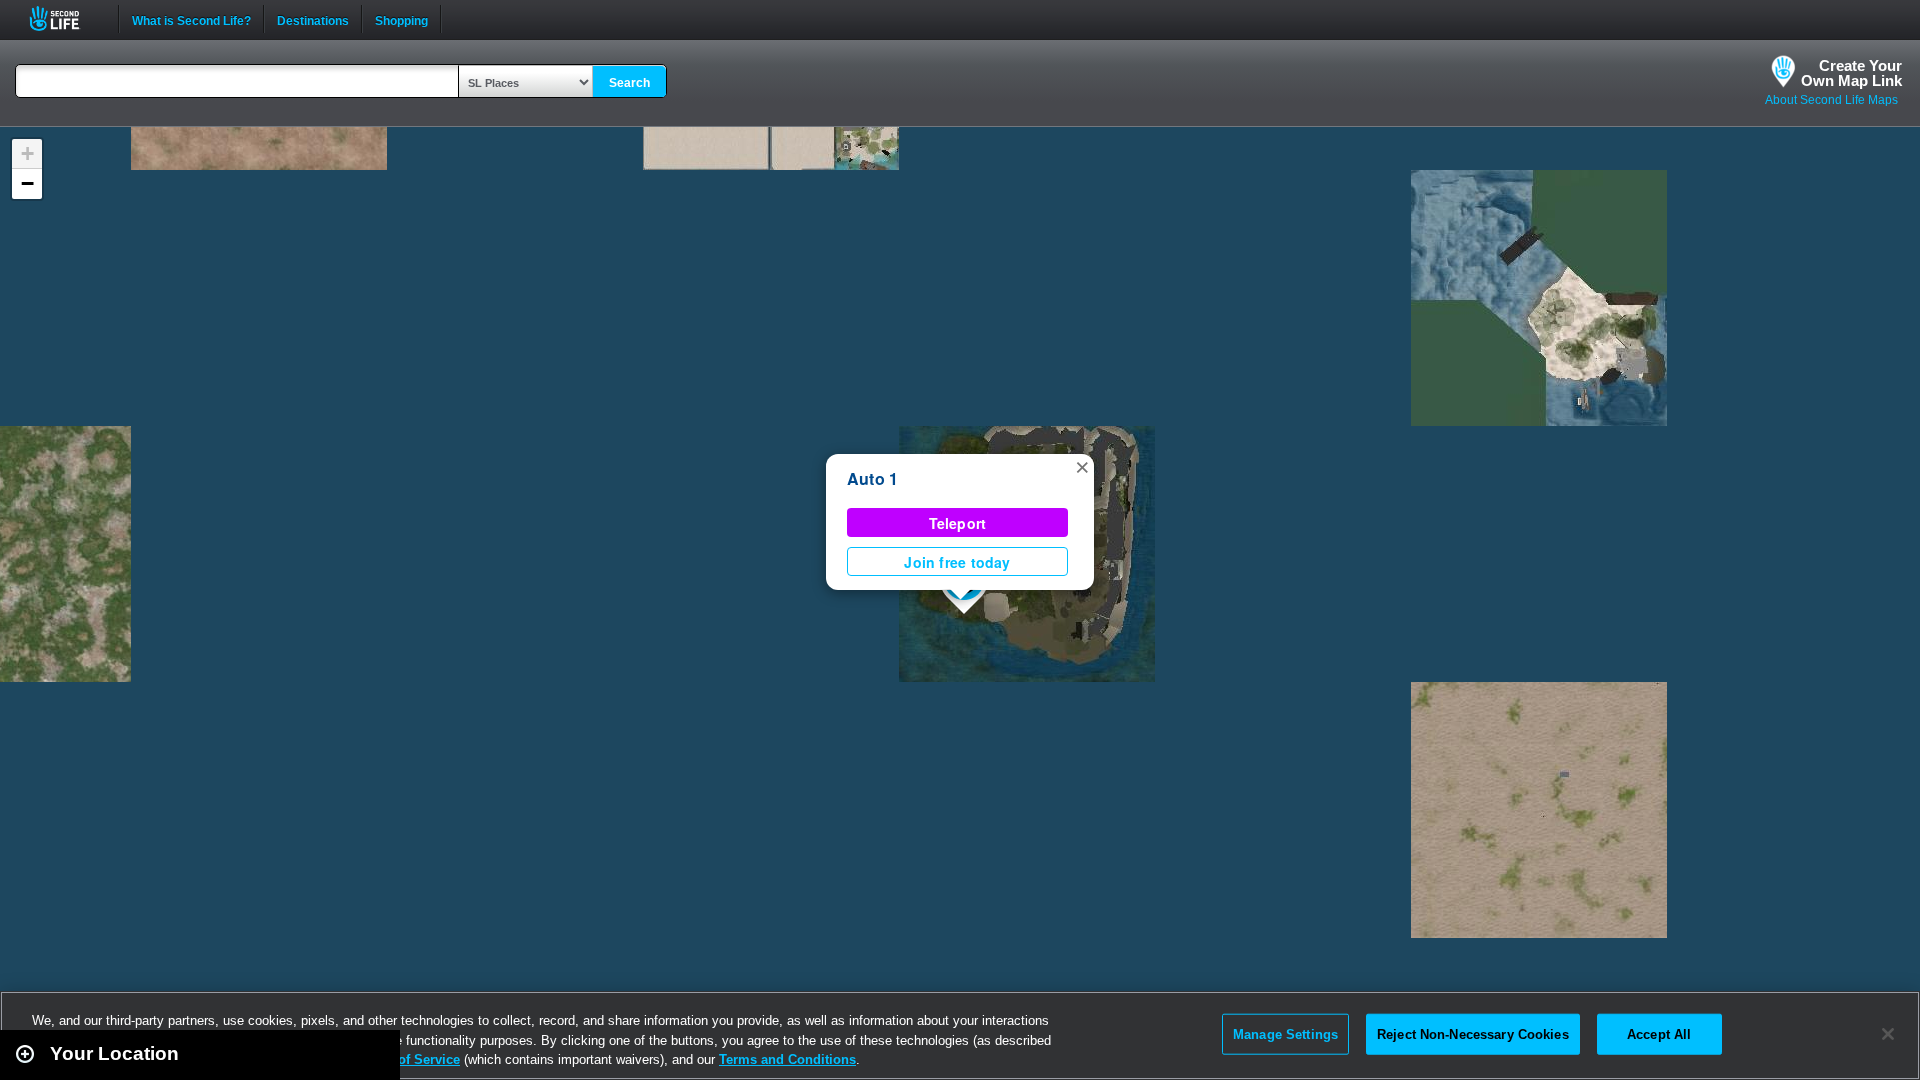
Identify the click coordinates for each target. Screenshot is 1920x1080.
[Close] (1888, 1034)
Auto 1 (872, 478)
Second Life (65, 18)
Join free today (957, 562)
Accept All (1659, 1033)
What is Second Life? (191, 19)
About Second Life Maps (1831, 100)
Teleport (958, 523)
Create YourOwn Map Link (1851, 73)
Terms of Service (408, 1059)
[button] (1082, 466)
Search (629, 83)
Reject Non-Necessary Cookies (1473, 1033)
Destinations (313, 19)
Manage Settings (1285, 1033)
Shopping (401, 19)
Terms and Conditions (787, 1059)
